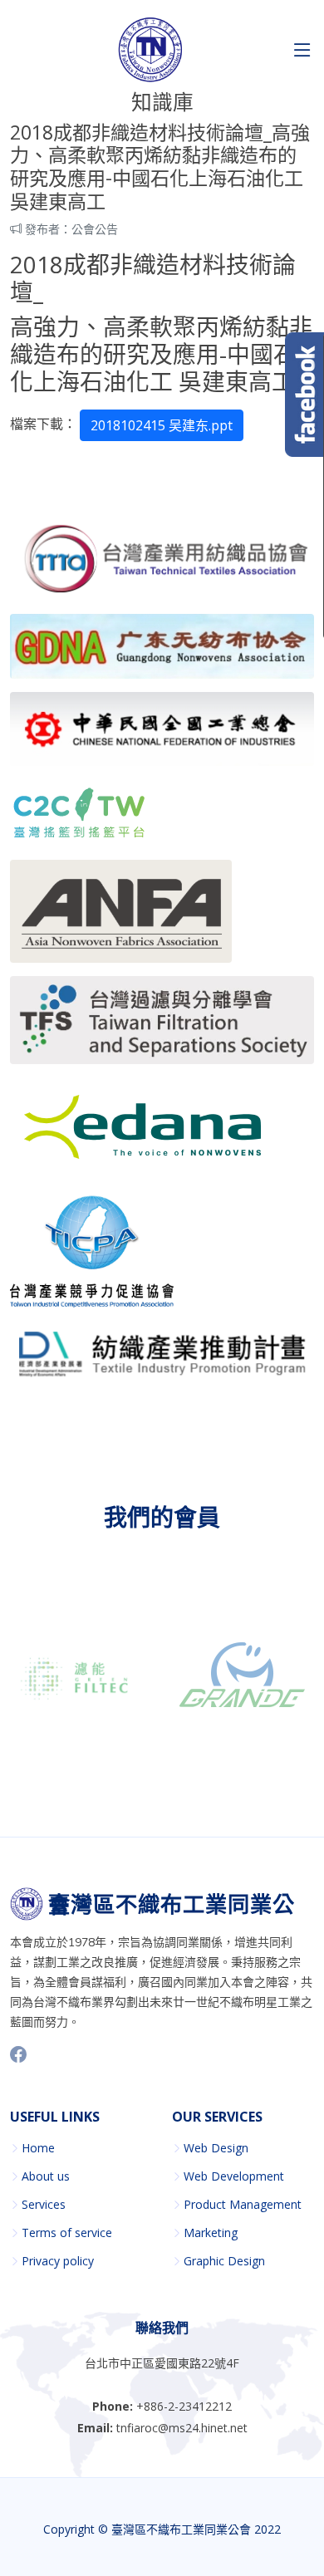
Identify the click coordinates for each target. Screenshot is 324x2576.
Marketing (211, 2233)
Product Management (243, 2205)
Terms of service (67, 2233)
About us (46, 2176)
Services (44, 2205)
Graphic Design (224, 2261)
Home (38, 2148)
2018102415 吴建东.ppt (162, 425)
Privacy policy (58, 2261)
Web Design (216, 2148)
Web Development (234, 2176)
